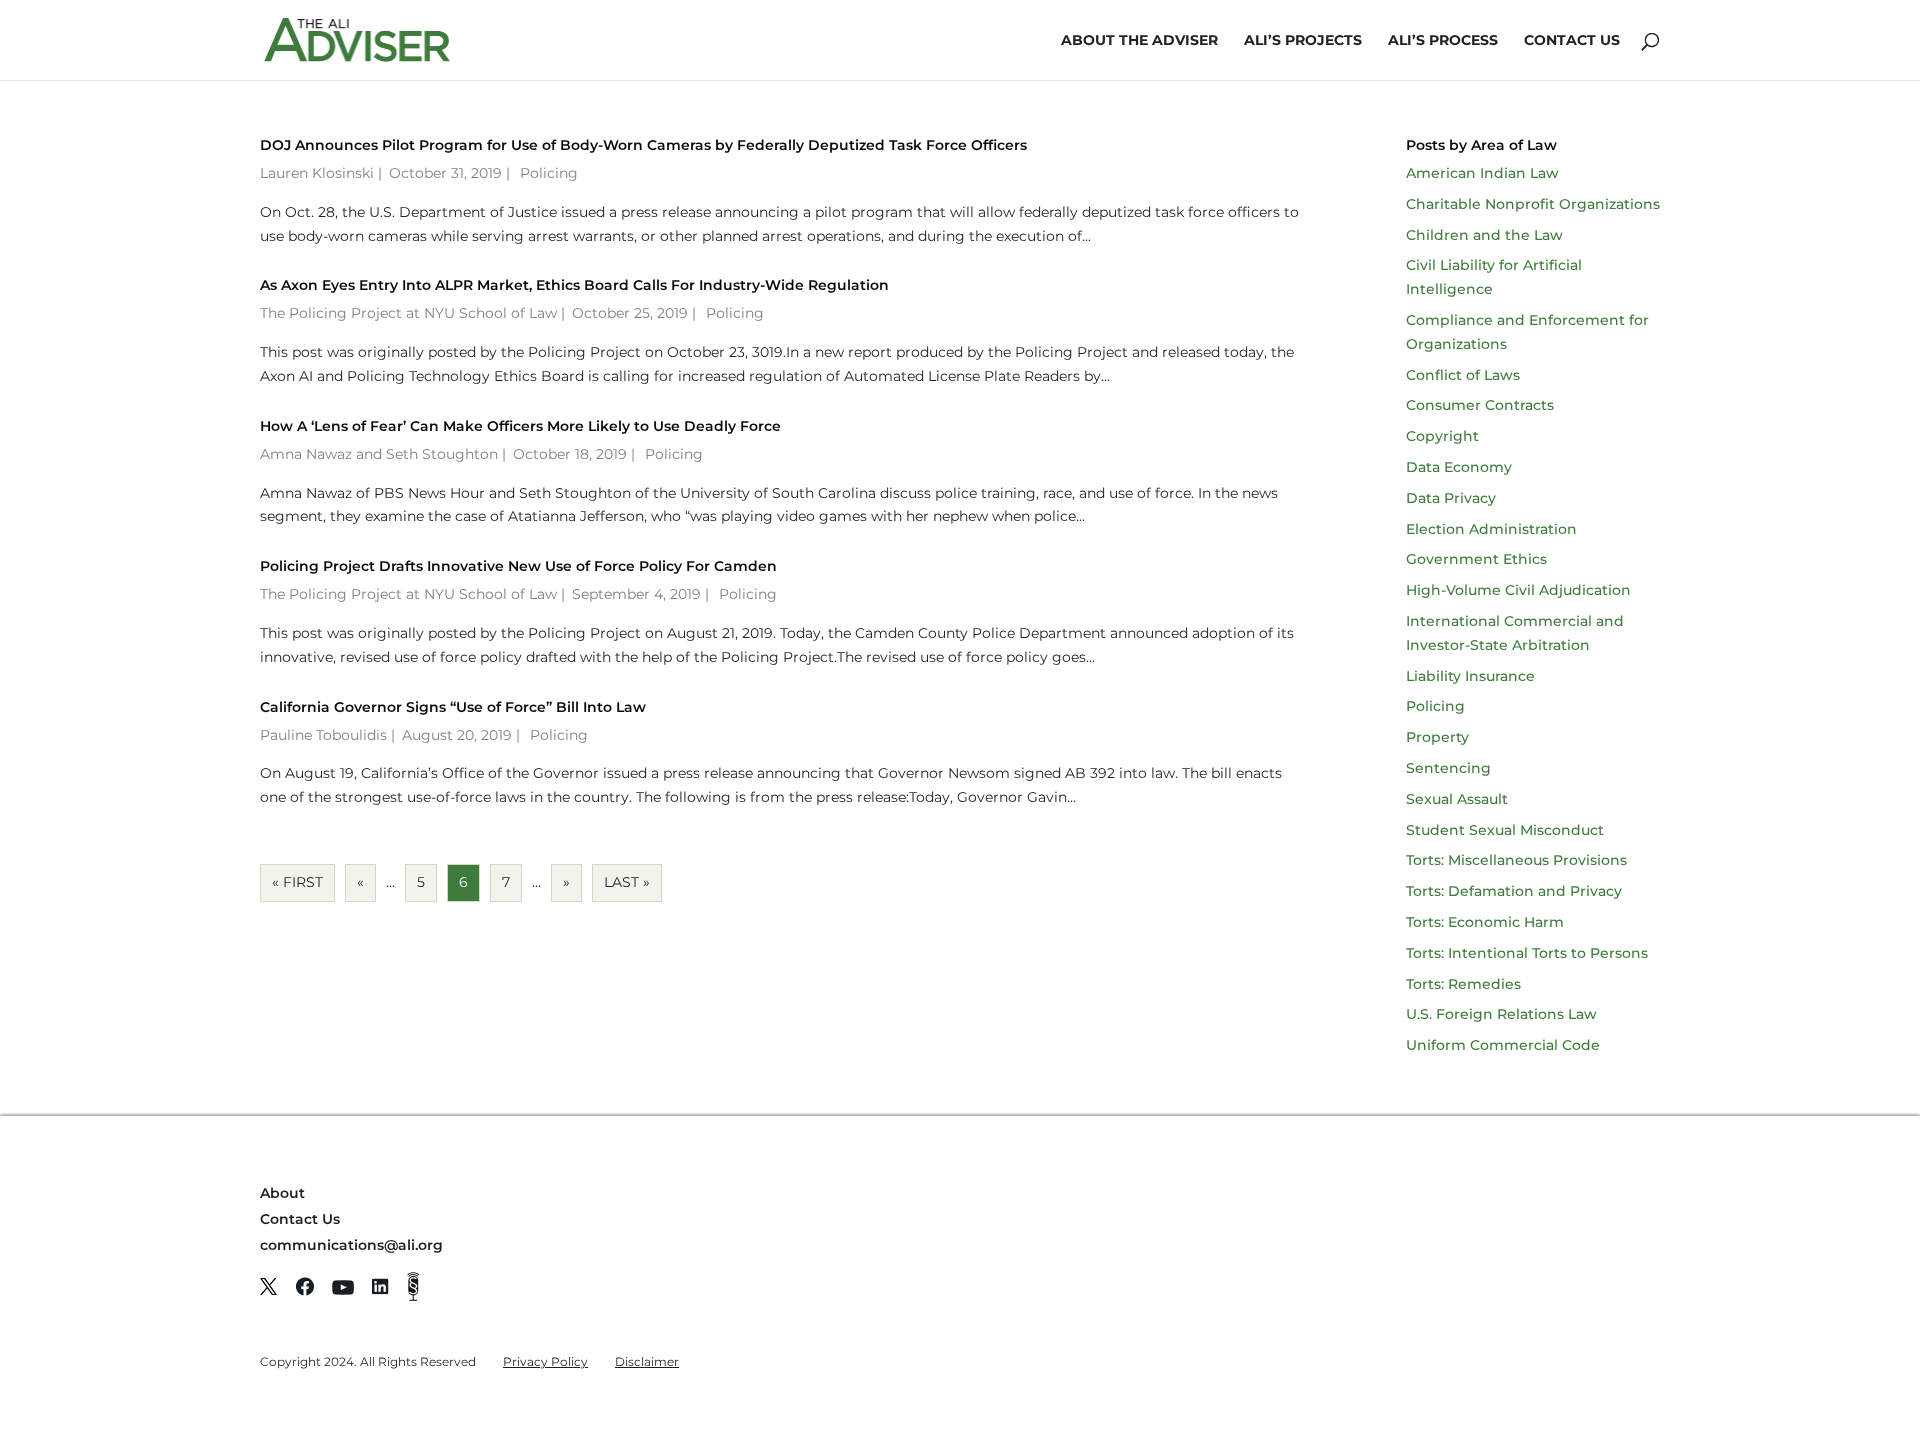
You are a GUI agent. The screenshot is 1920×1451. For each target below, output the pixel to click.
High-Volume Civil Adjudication (1518, 590)
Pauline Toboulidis (323, 735)
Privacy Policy (545, 1361)
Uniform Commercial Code (1503, 1045)
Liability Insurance (1470, 676)
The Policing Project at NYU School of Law (408, 313)
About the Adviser (1139, 41)
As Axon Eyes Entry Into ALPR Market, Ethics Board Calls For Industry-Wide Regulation (574, 285)
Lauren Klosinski (317, 173)
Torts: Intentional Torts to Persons (1527, 953)
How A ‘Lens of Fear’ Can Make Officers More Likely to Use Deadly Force (520, 426)
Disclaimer (647, 1361)
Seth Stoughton (442, 454)
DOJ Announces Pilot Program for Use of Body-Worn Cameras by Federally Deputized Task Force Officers (643, 145)
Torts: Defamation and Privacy (1514, 891)
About (282, 1193)
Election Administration (1491, 529)
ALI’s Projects (1303, 41)
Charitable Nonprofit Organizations (1533, 204)
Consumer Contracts (1480, 405)
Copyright (1442, 436)
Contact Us (1572, 41)
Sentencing (1448, 768)
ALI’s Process (1443, 41)
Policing (549, 173)
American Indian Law (1482, 173)
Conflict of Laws (1463, 375)
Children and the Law (1484, 235)
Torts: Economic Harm (1485, 922)
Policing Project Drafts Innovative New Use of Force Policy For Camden (518, 566)
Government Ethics (1476, 559)
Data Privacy (1451, 498)
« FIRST (297, 882)
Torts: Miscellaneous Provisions (1516, 860)
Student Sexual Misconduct (1505, 830)
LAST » (627, 882)
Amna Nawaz (306, 454)
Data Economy (1459, 467)
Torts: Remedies (1463, 984)
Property (1437, 737)
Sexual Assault (1457, 799)
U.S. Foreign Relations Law (1501, 1014)
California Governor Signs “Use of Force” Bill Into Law (453, 707)
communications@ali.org (351, 1245)
